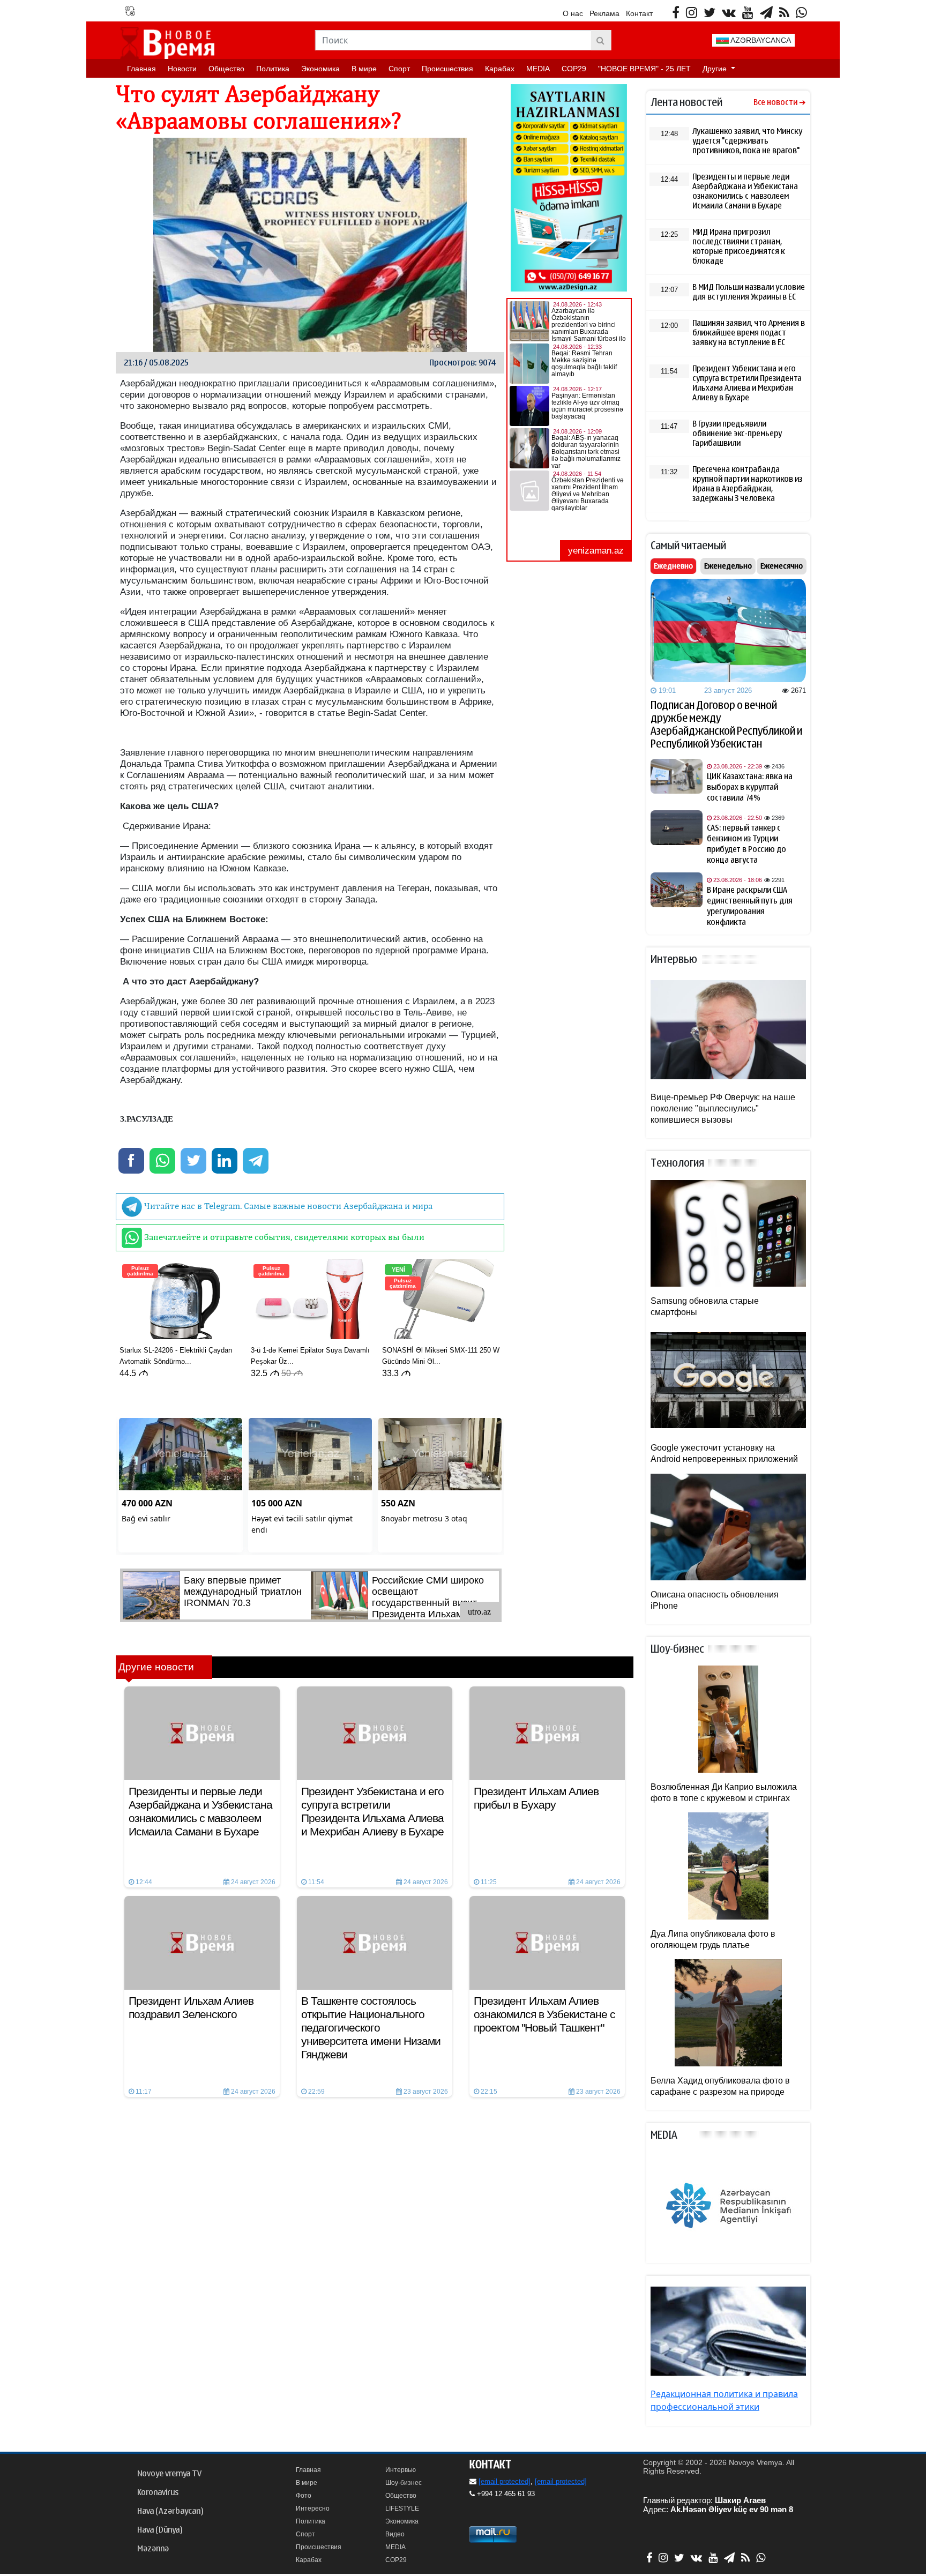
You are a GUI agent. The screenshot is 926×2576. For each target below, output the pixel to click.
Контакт (639, 13)
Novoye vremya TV (169, 2474)
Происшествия (447, 69)
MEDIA (538, 69)
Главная (141, 69)
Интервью (401, 2470)
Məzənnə (153, 2549)
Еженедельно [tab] (728, 566)
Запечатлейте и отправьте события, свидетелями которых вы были (283, 1237)
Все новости (775, 103)
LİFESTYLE (402, 2508)
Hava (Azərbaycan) (170, 2511)
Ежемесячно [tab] (782, 566)
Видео (395, 2534)
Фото (304, 2496)
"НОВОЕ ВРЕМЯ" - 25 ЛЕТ (644, 69)
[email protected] (505, 2481)
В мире (364, 69)
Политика (273, 69)
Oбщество (226, 69)
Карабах (500, 69)
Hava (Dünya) (160, 2530)
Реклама (604, 13)
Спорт (399, 69)
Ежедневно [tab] (673, 566)
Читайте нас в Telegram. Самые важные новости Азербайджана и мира (287, 1206)
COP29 (574, 69)
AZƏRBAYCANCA (760, 40)
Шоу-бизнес (404, 2483)
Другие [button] (716, 69)
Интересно (313, 2508)
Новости (182, 69)
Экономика (320, 69)
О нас (573, 13)
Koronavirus (158, 2492)
